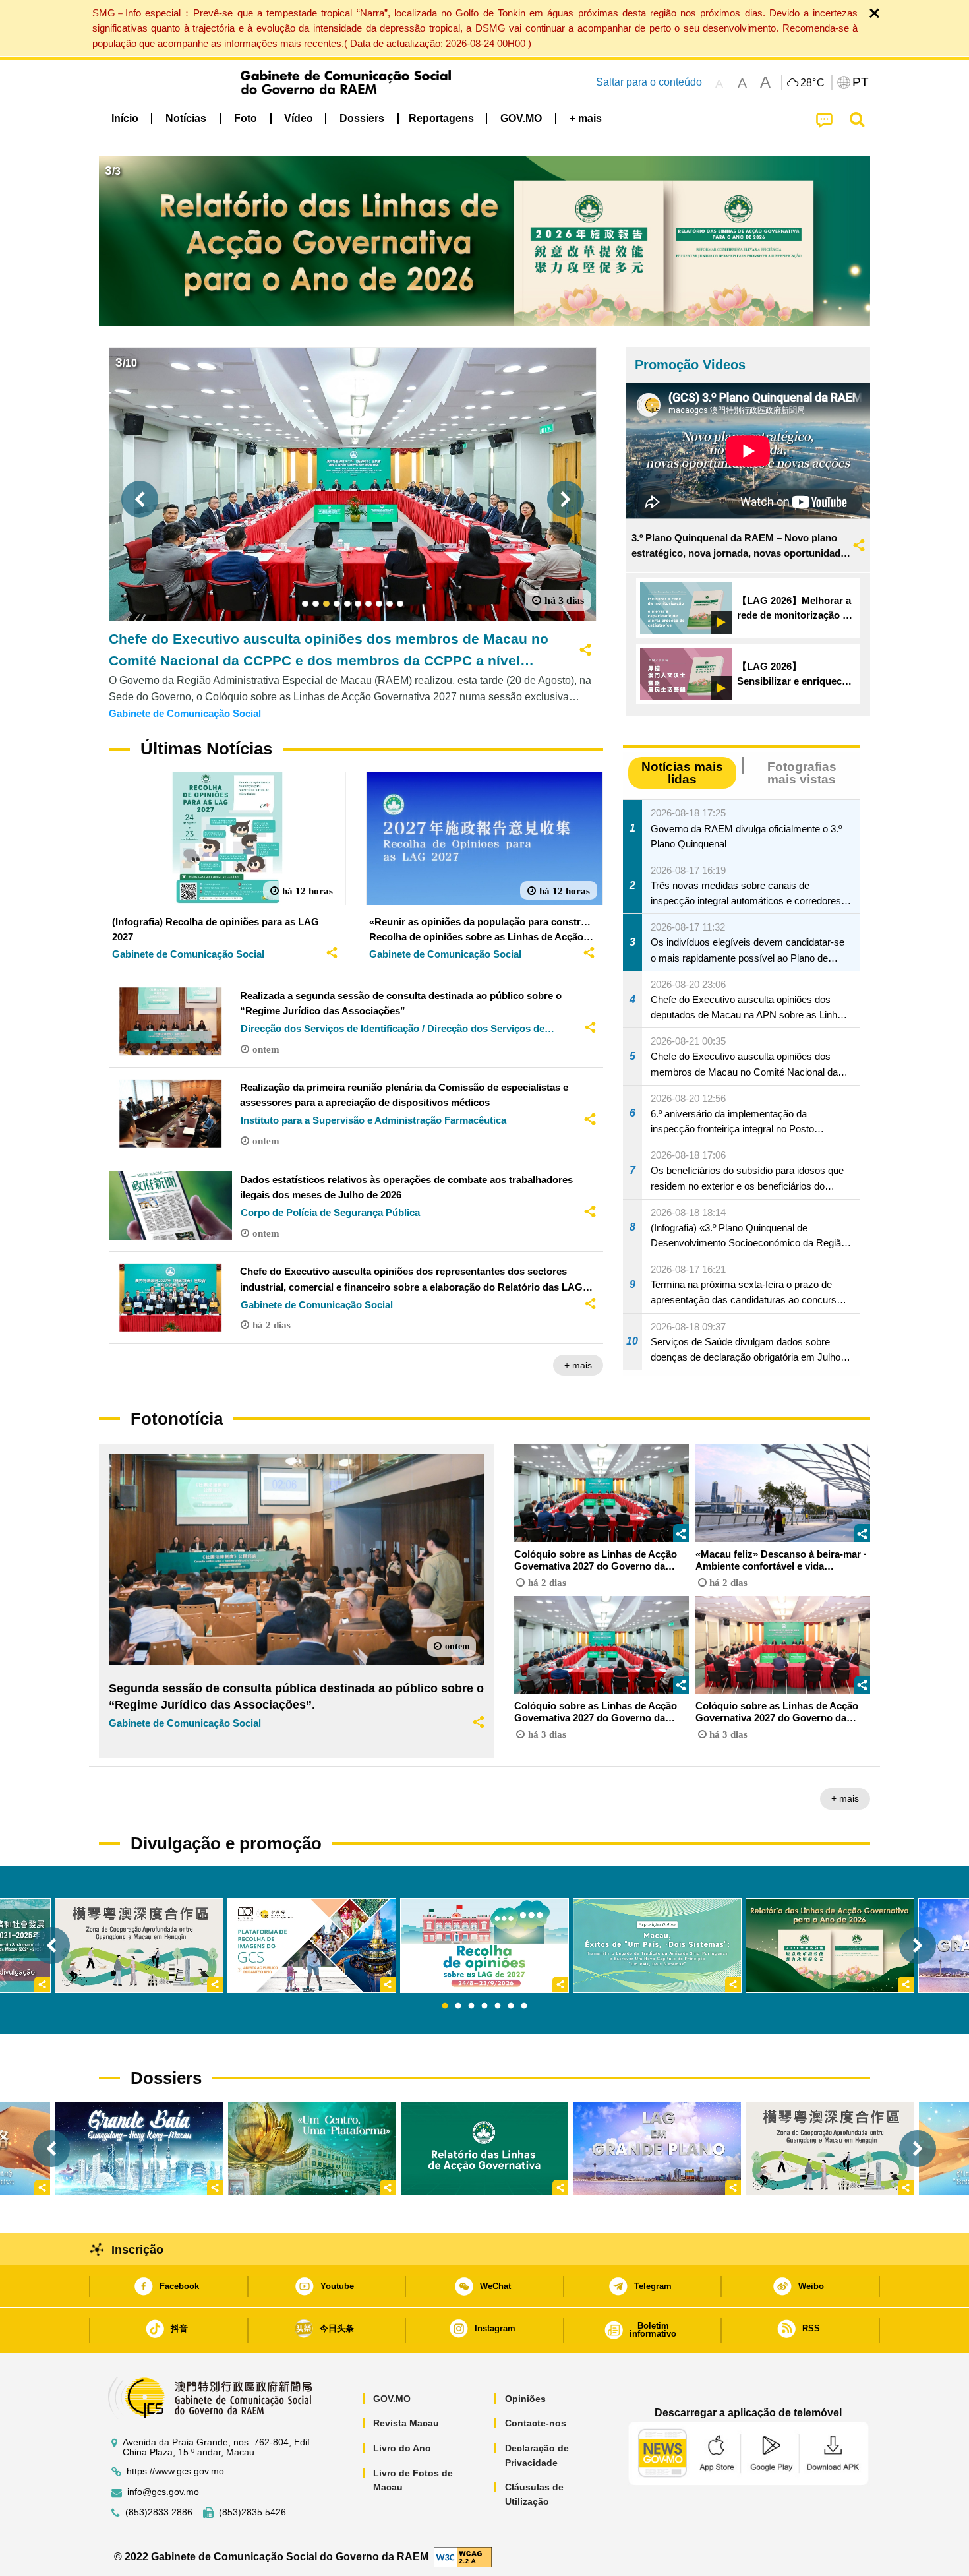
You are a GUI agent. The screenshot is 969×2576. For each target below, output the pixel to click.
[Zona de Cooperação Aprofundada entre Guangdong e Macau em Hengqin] (830, 2149)
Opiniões (525, 2399)
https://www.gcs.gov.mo (175, 2471)
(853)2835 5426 (252, 2512)
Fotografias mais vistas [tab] (802, 773)
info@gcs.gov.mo (163, 2492)
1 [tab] (445, 2006)
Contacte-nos (536, 2423)
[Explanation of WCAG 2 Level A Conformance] (463, 2556)
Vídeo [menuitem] (299, 118)
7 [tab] (524, 2006)
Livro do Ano (402, 2448)
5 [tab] (498, 2006)
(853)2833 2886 (159, 2512)
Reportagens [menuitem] (441, 118)
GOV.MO (392, 2399)
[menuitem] (186, 119)
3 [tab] (471, 2006)
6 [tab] (511, 2006)
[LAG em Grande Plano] (657, 2149)
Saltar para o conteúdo (649, 82)
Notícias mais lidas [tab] (682, 773)
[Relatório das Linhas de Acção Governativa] (484, 2149)
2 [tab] (458, 2006)
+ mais (578, 1365)
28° (813, 83)
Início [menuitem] (125, 118)
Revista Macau (406, 2423)
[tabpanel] (484, 1946)
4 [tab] (484, 2006)
